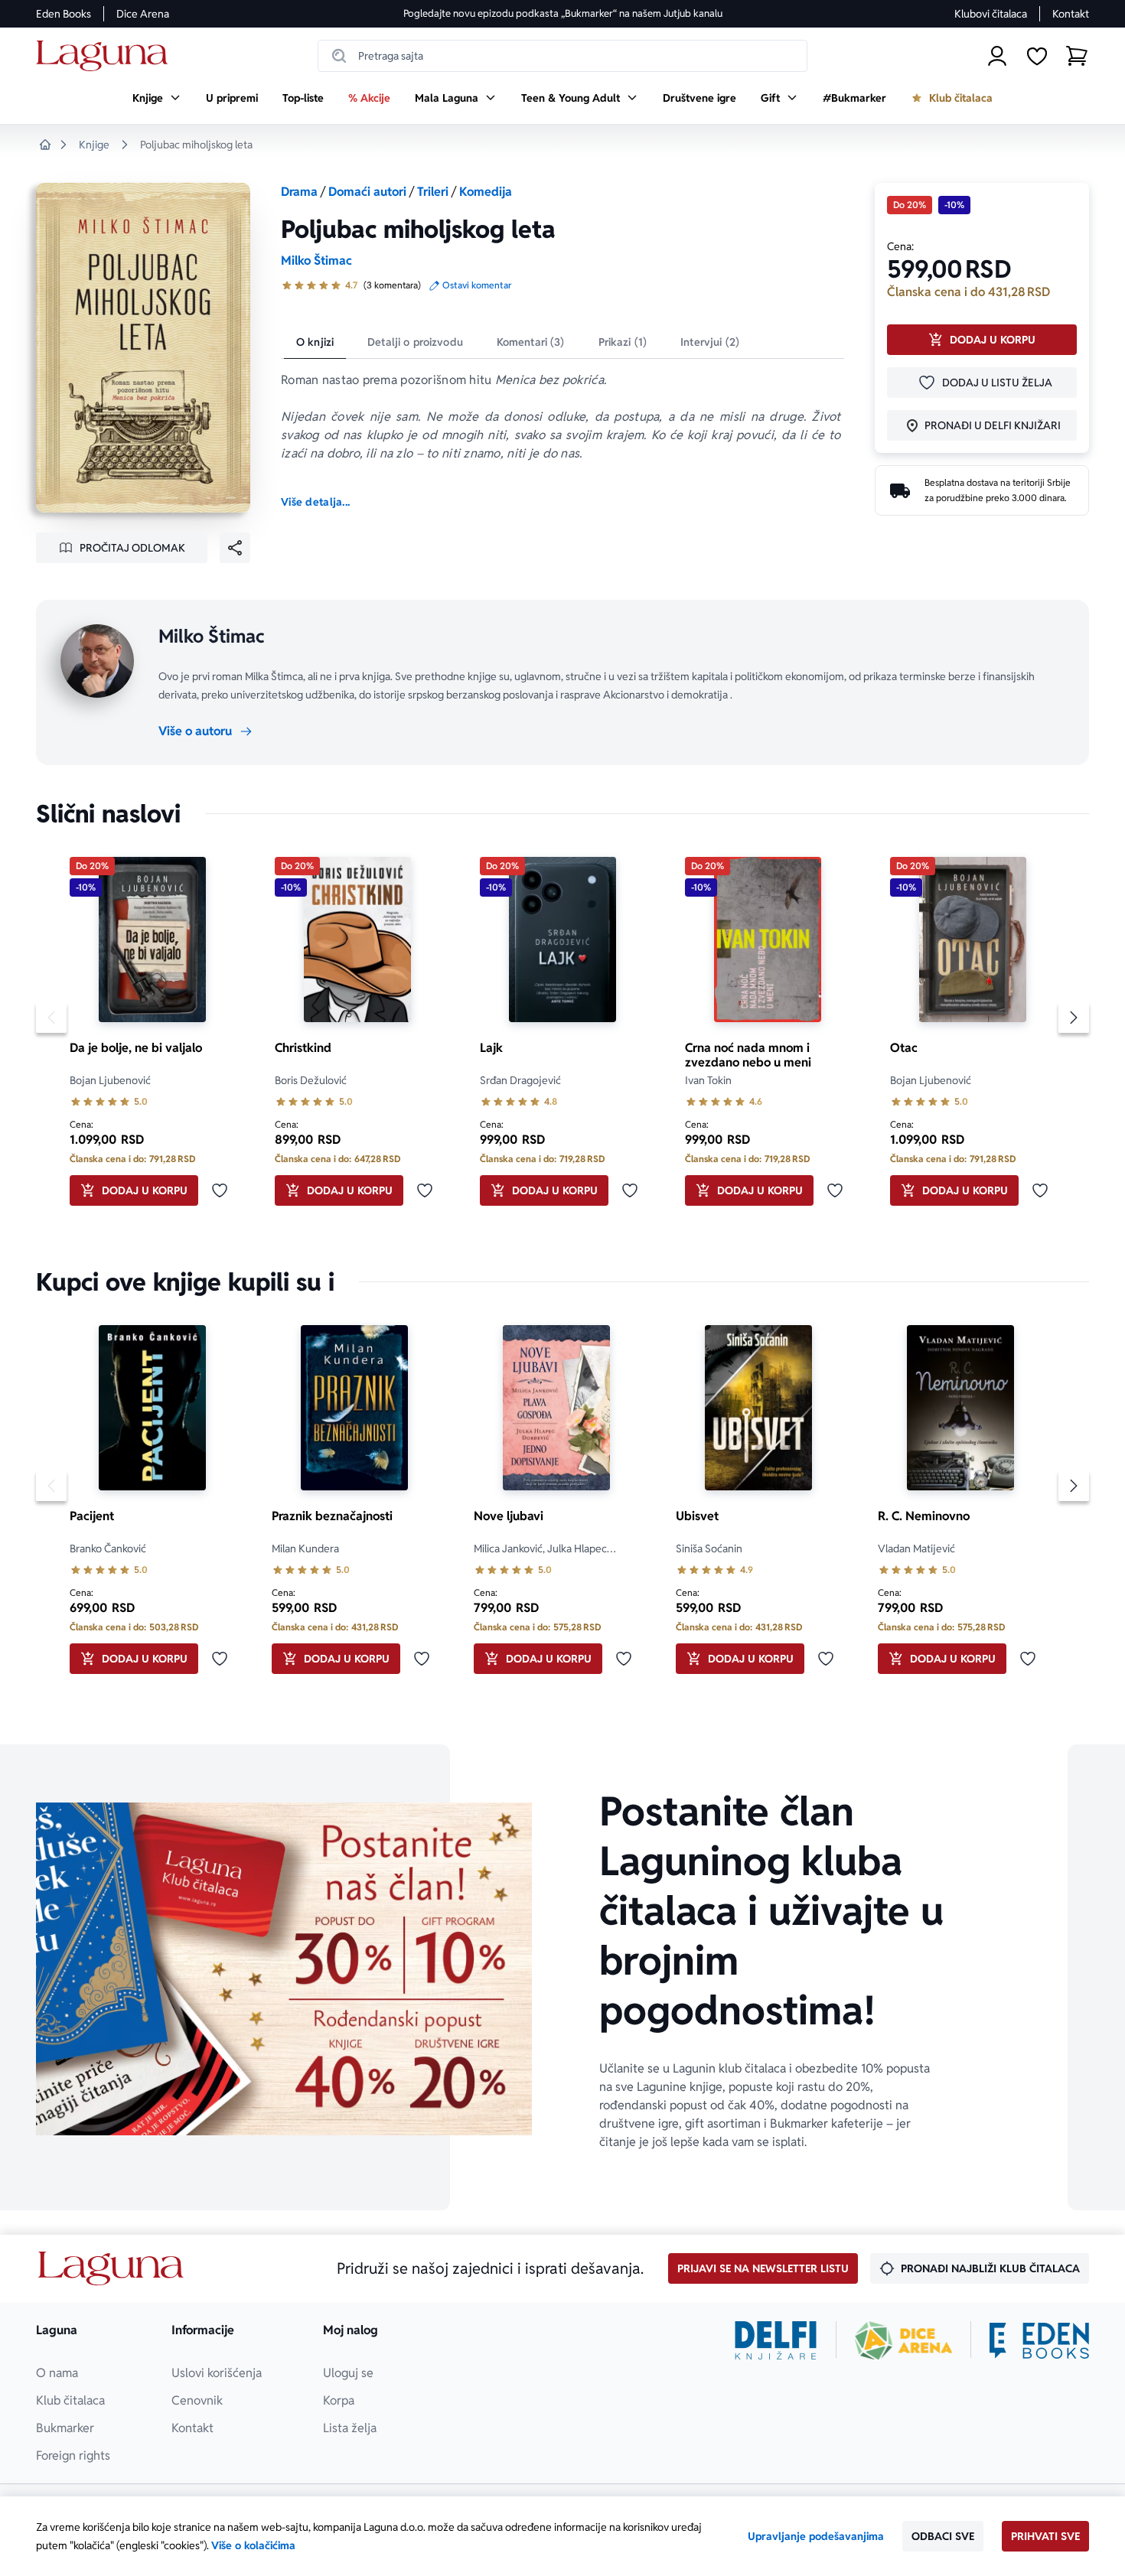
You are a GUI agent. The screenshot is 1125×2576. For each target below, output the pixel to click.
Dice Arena (143, 14)
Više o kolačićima (253, 2545)
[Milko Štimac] (97, 661)
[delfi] (776, 2340)
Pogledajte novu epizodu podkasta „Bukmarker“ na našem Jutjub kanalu (563, 13)
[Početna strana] (106, 56)
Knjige (94, 145)
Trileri (433, 192)
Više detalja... (315, 502)
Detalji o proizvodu (415, 342)
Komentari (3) (531, 342)
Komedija (486, 192)
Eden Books (64, 14)
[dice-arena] (904, 2340)
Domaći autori (367, 192)
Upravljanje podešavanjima (816, 2536)
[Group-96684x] (1039, 2340)
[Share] (235, 548)
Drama (299, 192)
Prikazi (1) (623, 342)
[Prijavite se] (997, 56)
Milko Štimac (316, 261)
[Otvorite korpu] (1077, 56)
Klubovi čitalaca (991, 14)
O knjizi (315, 342)
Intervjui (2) (710, 342)
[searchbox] (562, 56)
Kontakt (1071, 14)
